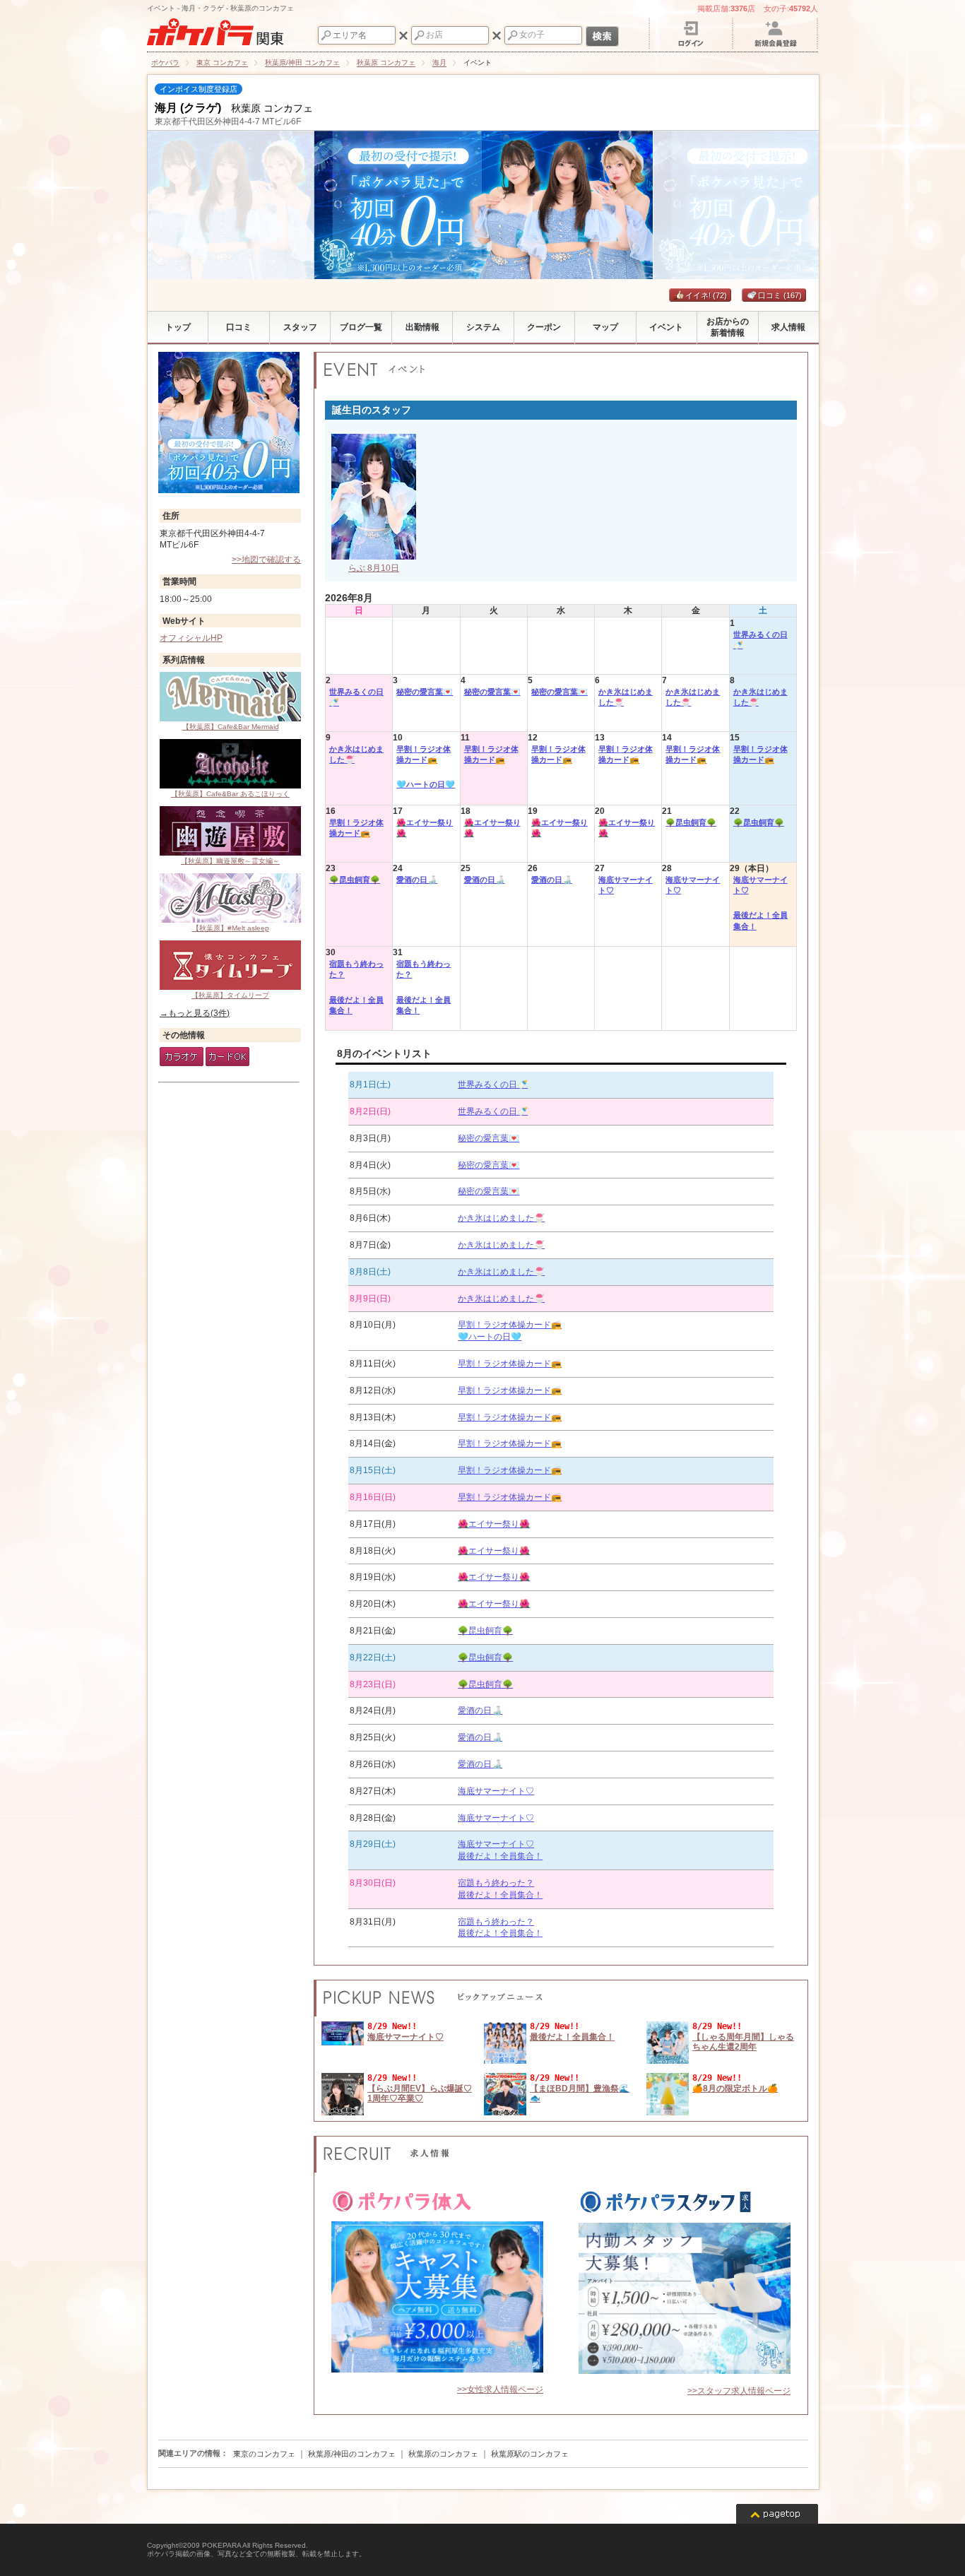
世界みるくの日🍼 (760, 640)
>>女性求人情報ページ (500, 2389)
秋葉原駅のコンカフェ (530, 2454)
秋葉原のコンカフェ (443, 2454)
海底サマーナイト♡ (626, 885)
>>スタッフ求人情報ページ (739, 2391)
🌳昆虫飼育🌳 (691, 822)
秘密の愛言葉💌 (425, 692)
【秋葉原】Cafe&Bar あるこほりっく (230, 794)
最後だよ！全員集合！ (760, 920)
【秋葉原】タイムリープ (230, 995)
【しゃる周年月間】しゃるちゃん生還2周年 (743, 2042)
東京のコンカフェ (264, 2454)
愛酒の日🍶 (417, 880)
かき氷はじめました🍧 (626, 697)
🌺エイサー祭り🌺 (425, 828)
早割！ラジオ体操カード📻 (424, 754)
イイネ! (706, 295)
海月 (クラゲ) (188, 108)
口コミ (780, 295)
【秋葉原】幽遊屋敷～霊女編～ (230, 861)
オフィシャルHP (191, 638)
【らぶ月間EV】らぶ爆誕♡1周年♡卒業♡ (420, 2093)
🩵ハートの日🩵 (426, 784)
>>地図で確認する (266, 560)
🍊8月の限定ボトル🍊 (735, 2088)
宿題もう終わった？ (356, 969)
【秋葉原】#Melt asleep (231, 928)
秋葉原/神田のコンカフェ (352, 2454)
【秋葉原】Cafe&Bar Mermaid (231, 727)
